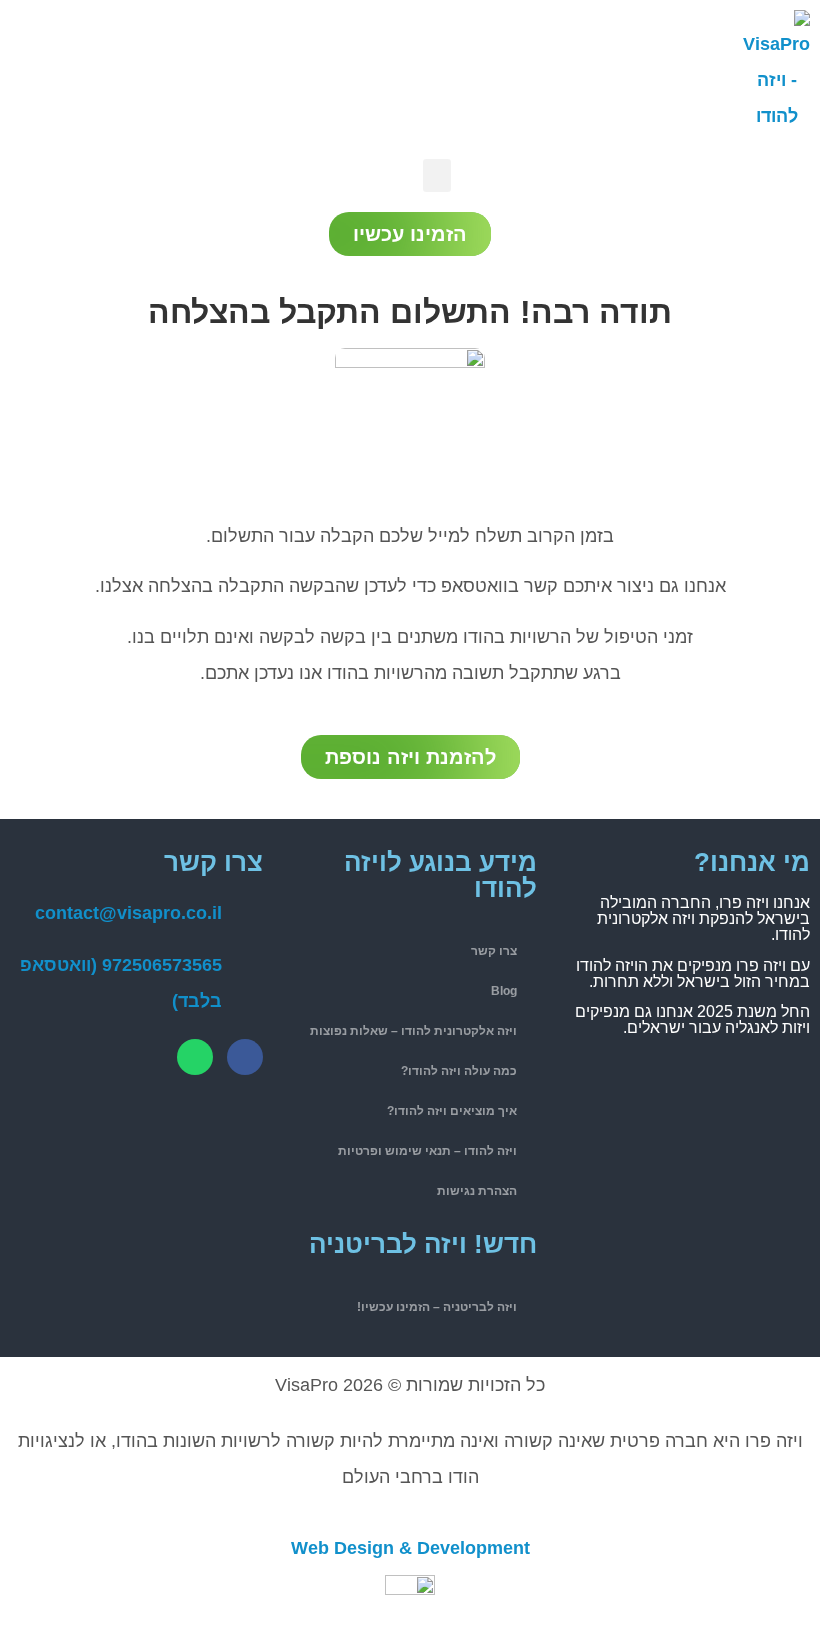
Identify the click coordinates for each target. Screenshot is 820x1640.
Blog (504, 991)
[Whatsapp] (195, 1057)
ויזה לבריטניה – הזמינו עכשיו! (437, 1307)
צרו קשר (494, 951)
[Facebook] (245, 1057)
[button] (437, 175)
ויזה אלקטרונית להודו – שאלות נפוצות (413, 1031)
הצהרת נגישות (477, 1191)
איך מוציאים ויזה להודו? (452, 1111)
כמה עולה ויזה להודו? (459, 1071)
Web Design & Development (410, 1548)
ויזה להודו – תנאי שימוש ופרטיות (427, 1151)
